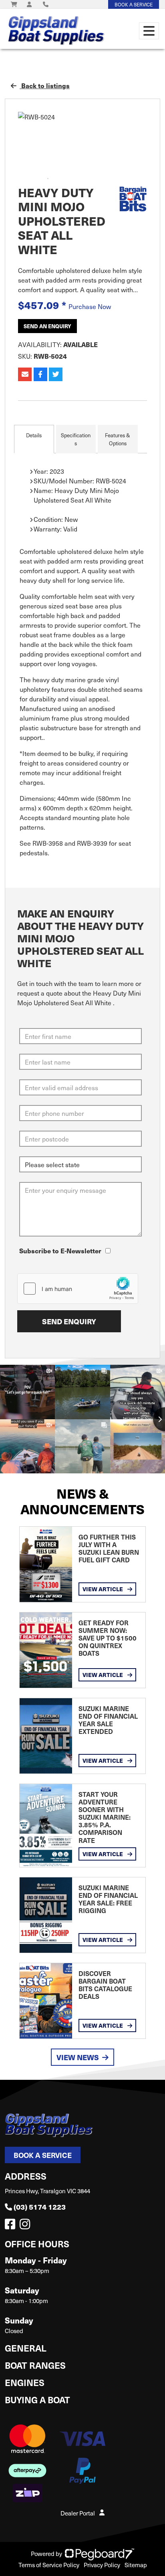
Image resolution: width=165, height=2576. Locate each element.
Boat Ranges (35, 2365)
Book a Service (43, 2155)
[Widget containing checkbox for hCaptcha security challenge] (78, 1289)
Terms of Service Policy (49, 2565)
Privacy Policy (102, 2565)
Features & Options (118, 439)
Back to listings (45, 86)
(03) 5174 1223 (40, 2207)
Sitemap (136, 2565)
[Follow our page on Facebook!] (12, 2226)
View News (78, 2057)
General (26, 2348)
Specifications (76, 439)
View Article (103, 1589)
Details (34, 435)
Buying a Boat (37, 2399)
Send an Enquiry (47, 326)
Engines (25, 2382)
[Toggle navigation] (149, 31)
